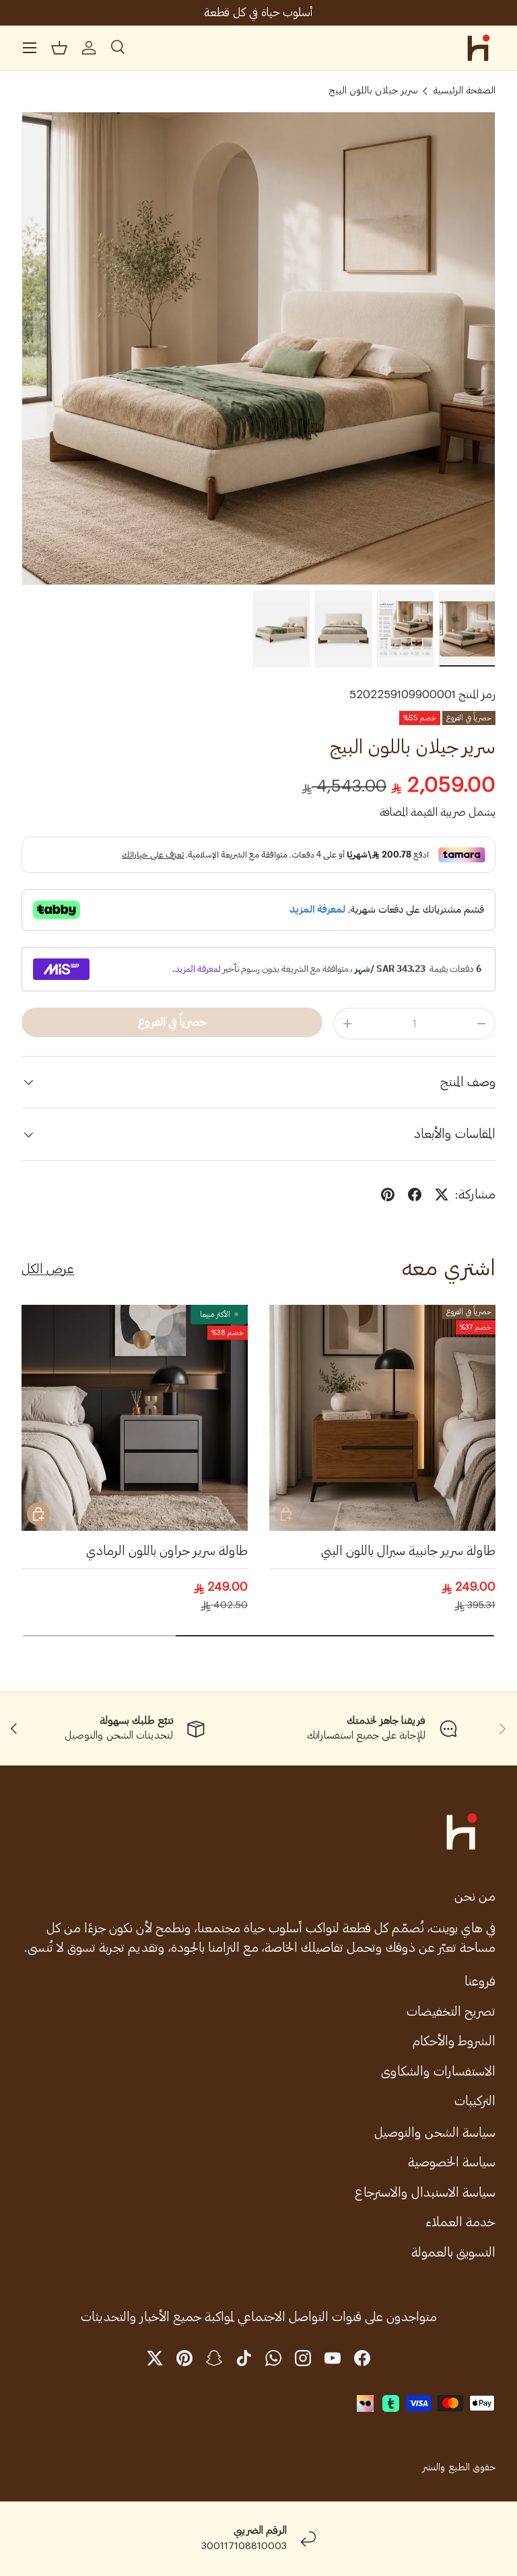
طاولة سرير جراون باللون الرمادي (167, 1551)
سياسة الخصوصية (452, 2162)
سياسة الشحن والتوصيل (435, 2132)
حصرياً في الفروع (172, 1022)
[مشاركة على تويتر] (442, 1195)
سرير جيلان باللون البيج (373, 91)
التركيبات (475, 2101)
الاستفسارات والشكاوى (438, 2071)
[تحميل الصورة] (467, 629)
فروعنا (480, 1981)
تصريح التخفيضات (451, 2011)
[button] (59, 48)
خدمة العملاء (460, 2222)
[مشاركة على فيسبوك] (415, 1195)
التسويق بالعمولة (453, 2252)
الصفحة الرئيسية (464, 91)
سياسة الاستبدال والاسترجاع (425, 2192)
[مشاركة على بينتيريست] (388, 1195)
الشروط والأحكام (454, 2041)
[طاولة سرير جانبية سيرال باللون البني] (382, 1418)
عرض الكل (48, 1269)
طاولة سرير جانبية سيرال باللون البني (408, 1551)
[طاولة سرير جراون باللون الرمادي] (135, 1418)
